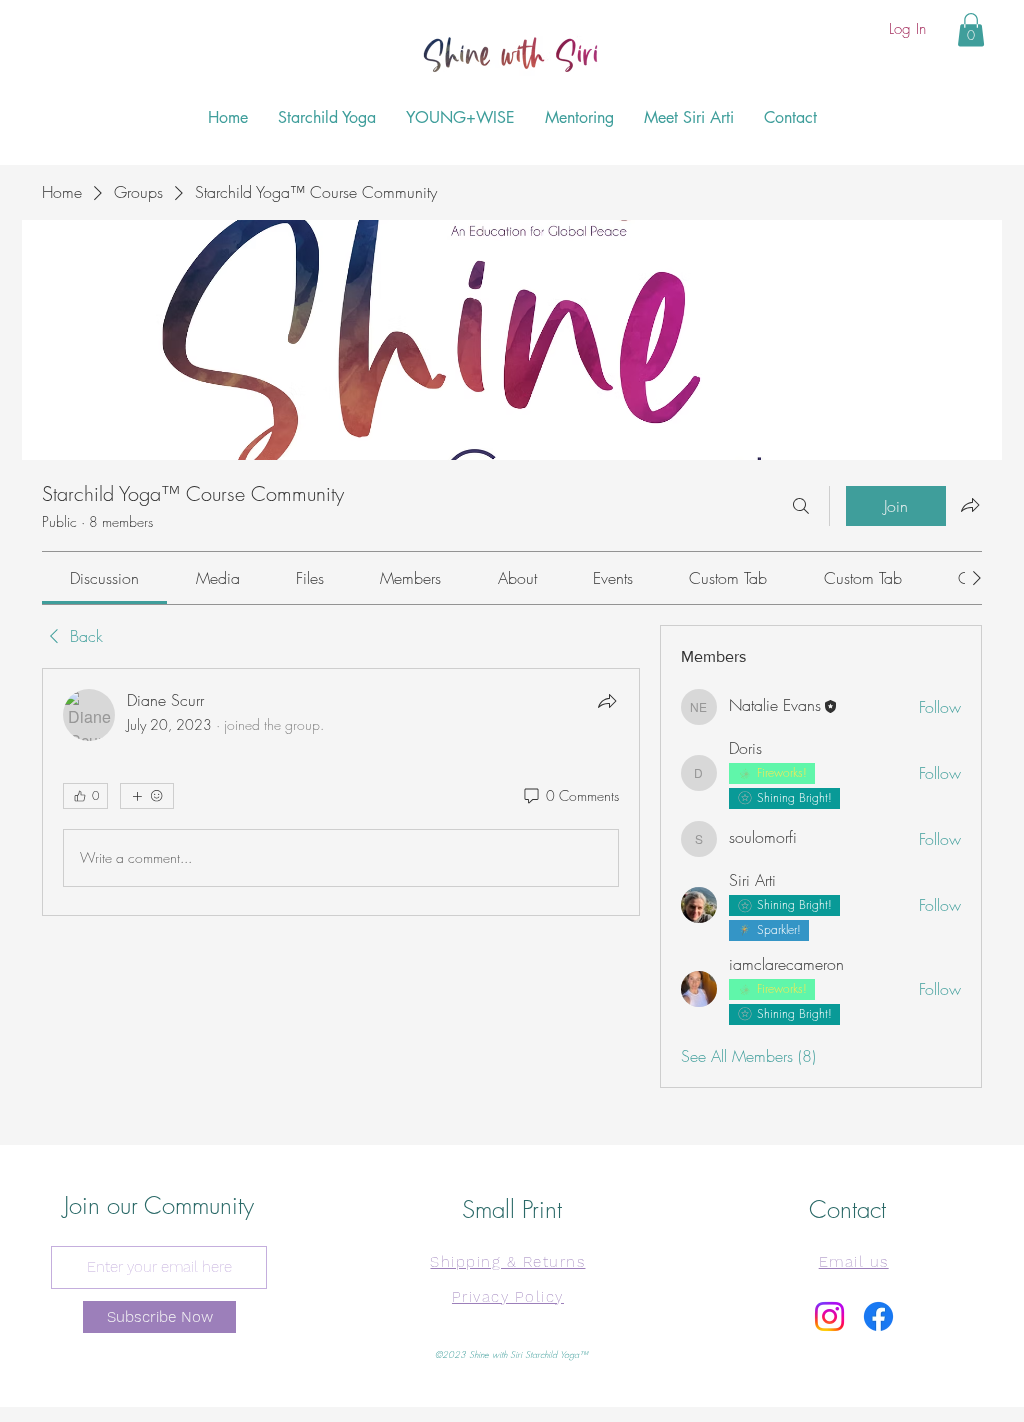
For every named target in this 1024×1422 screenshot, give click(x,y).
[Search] (801, 506)
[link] (104, 578)
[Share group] (970, 505)
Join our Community (159, 1205)
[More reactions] (147, 796)
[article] (341, 792)
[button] (971, 29)
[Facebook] (878, 1316)
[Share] (607, 701)
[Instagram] (829, 1316)
